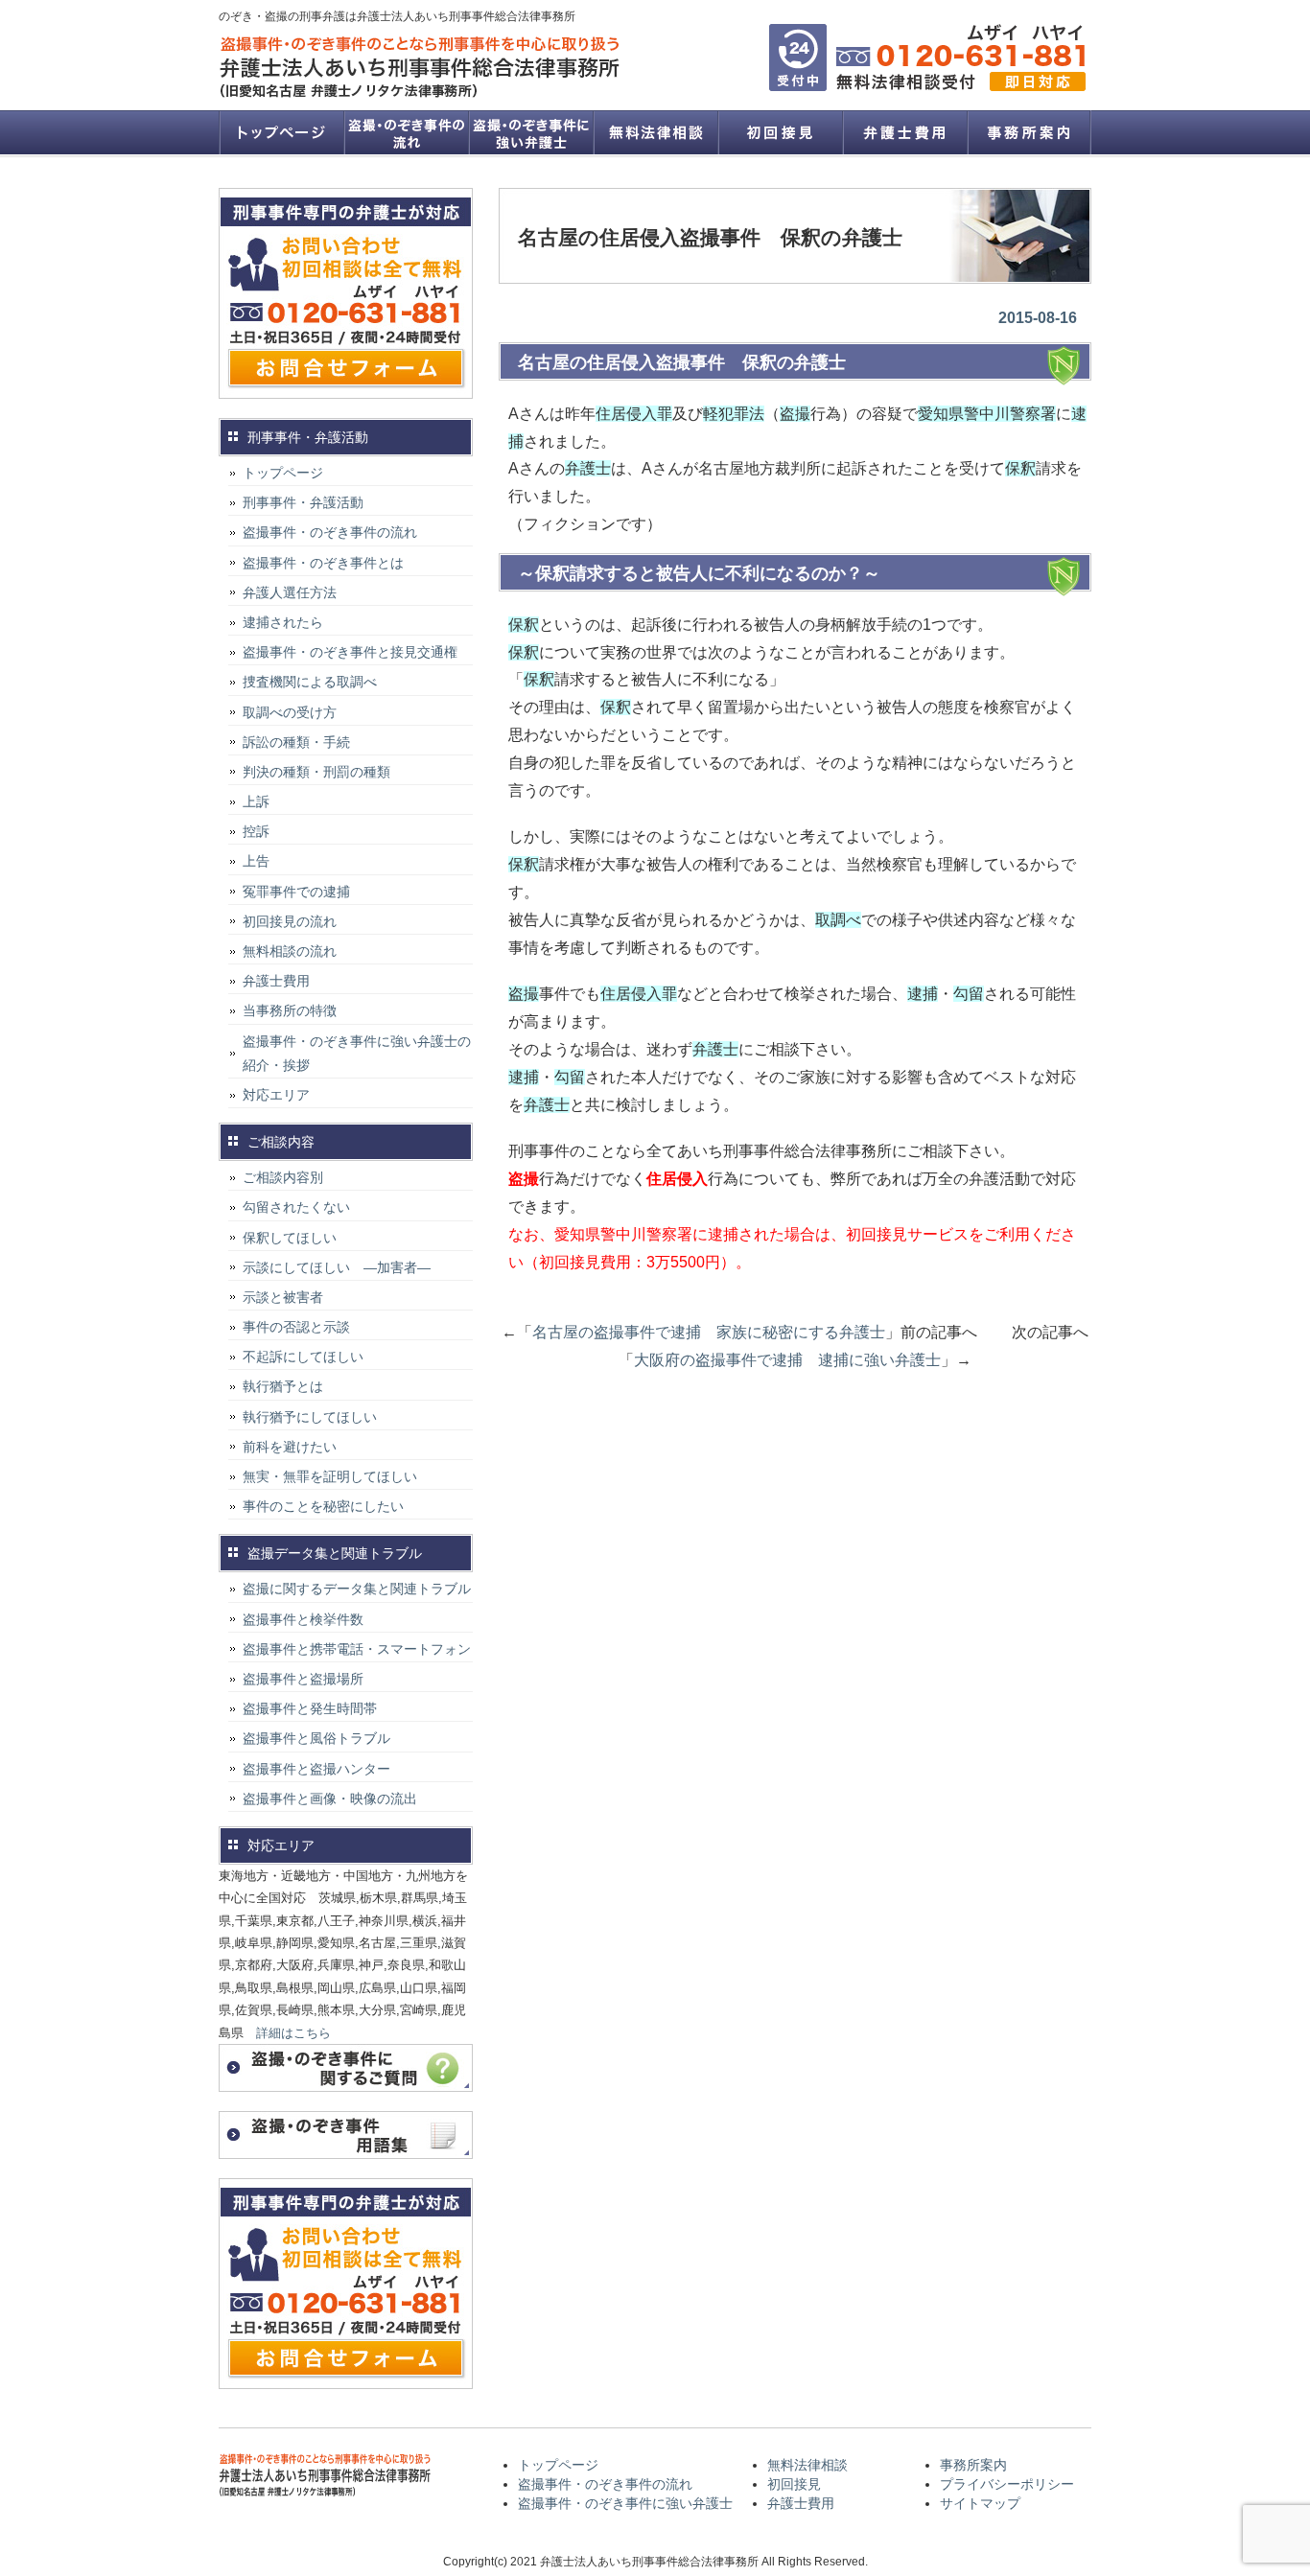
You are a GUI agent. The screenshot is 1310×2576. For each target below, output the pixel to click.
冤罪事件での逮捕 (296, 892)
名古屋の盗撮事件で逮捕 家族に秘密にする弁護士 (709, 1332)
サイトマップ (980, 2503)
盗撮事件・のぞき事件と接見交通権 (350, 652)
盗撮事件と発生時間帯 (310, 1708)
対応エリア (276, 1095)
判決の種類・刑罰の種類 (316, 772)
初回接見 (780, 132)
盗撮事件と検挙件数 (303, 1619)
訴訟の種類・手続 (296, 742)
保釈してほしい (290, 1238)
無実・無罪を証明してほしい (330, 1476)
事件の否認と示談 (296, 1327)
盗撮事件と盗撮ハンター (316, 1769)
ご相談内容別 (283, 1177)
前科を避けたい (290, 1447)
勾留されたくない (296, 1207)
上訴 (256, 801)
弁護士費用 (904, 132)
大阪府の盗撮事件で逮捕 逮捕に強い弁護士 (787, 1360)
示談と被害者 (283, 1297)
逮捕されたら (283, 622)
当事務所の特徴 (290, 1010)
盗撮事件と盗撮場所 (303, 1679)
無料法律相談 (655, 132)
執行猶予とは (283, 1386)
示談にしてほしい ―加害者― (337, 1267)
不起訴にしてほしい (303, 1357)
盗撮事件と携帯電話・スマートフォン (357, 1649)
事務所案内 (1029, 132)
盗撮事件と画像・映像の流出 (330, 1799)
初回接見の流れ (290, 921)
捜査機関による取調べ (310, 682)
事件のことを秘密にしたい (323, 1506)
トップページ (281, 132)
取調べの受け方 (290, 712)
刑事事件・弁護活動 (303, 502)
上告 (256, 861)
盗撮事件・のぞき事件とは (330, 563)
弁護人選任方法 (290, 592)
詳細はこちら (293, 2033)
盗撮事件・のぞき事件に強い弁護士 (530, 132)
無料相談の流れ (290, 951)
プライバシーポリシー (1007, 2484)
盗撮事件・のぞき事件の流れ (406, 132)
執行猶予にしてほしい (310, 1417)
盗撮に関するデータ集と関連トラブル (357, 1589)
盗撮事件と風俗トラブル (316, 1738)
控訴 (256, 831)
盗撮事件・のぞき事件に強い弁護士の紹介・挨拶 (357, 1053)
